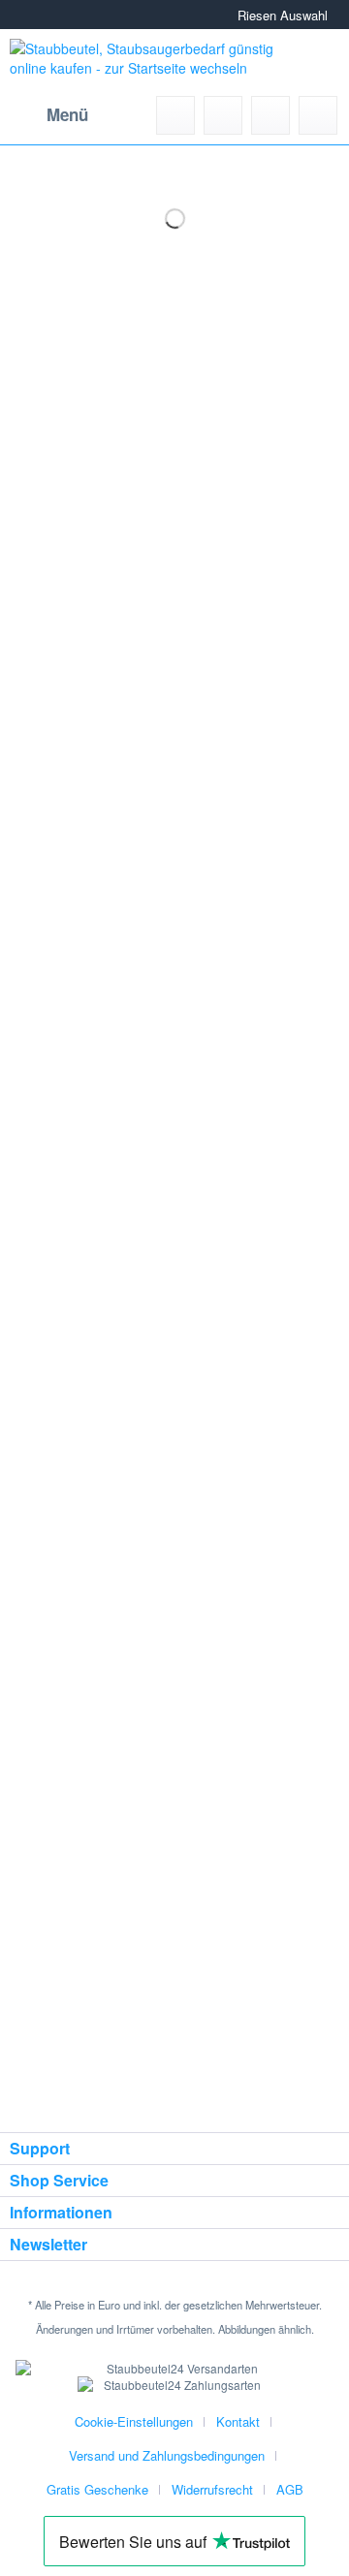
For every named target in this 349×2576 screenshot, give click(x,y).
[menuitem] (49, 115)
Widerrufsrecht (212, 2489)
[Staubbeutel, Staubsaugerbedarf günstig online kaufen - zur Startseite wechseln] (142, 63)
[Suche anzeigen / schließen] (175, 115)
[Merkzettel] (223, 115)
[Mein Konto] (270, 115)
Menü (67, 114)
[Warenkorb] (318, 115)
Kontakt (238, 2421)
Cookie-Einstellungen (134, 2421)
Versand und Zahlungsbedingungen (167, 2455)
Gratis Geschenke (97, 2489)
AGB (290, 2489)
